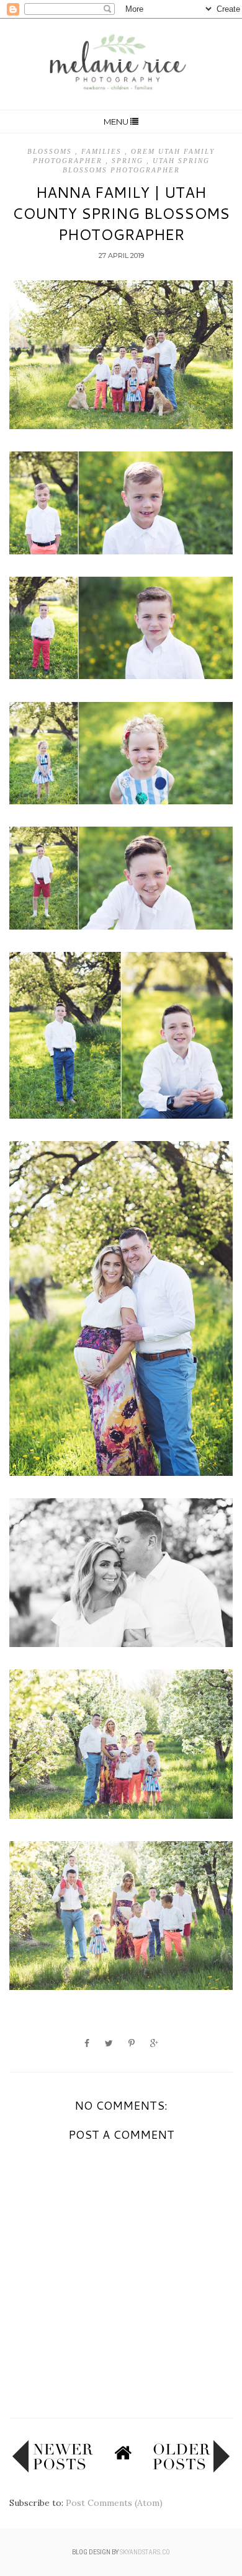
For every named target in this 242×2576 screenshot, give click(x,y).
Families (103, 151)
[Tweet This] (109, 2043)
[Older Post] (191, 2470)
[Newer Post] (53, 2470)
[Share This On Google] (154, 2043)
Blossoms (51, 151)
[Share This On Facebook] (87, 2043)
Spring (129, 161)
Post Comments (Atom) (114, 2503)
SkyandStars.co (145, 2552)
